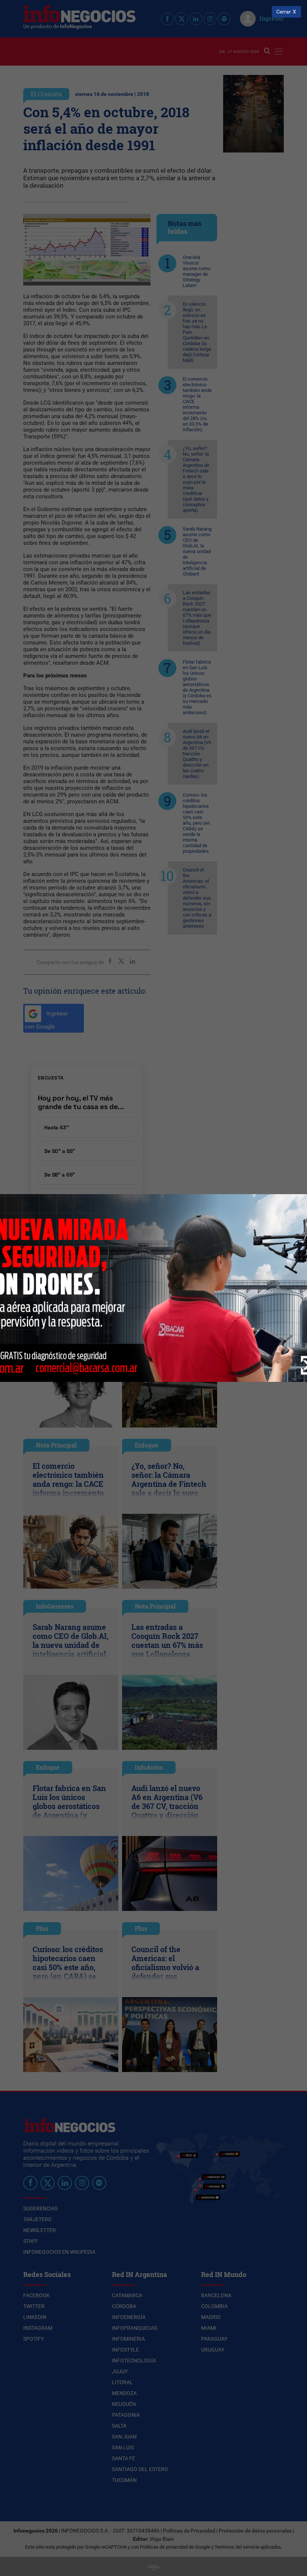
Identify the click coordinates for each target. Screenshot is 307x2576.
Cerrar (284, 12)
